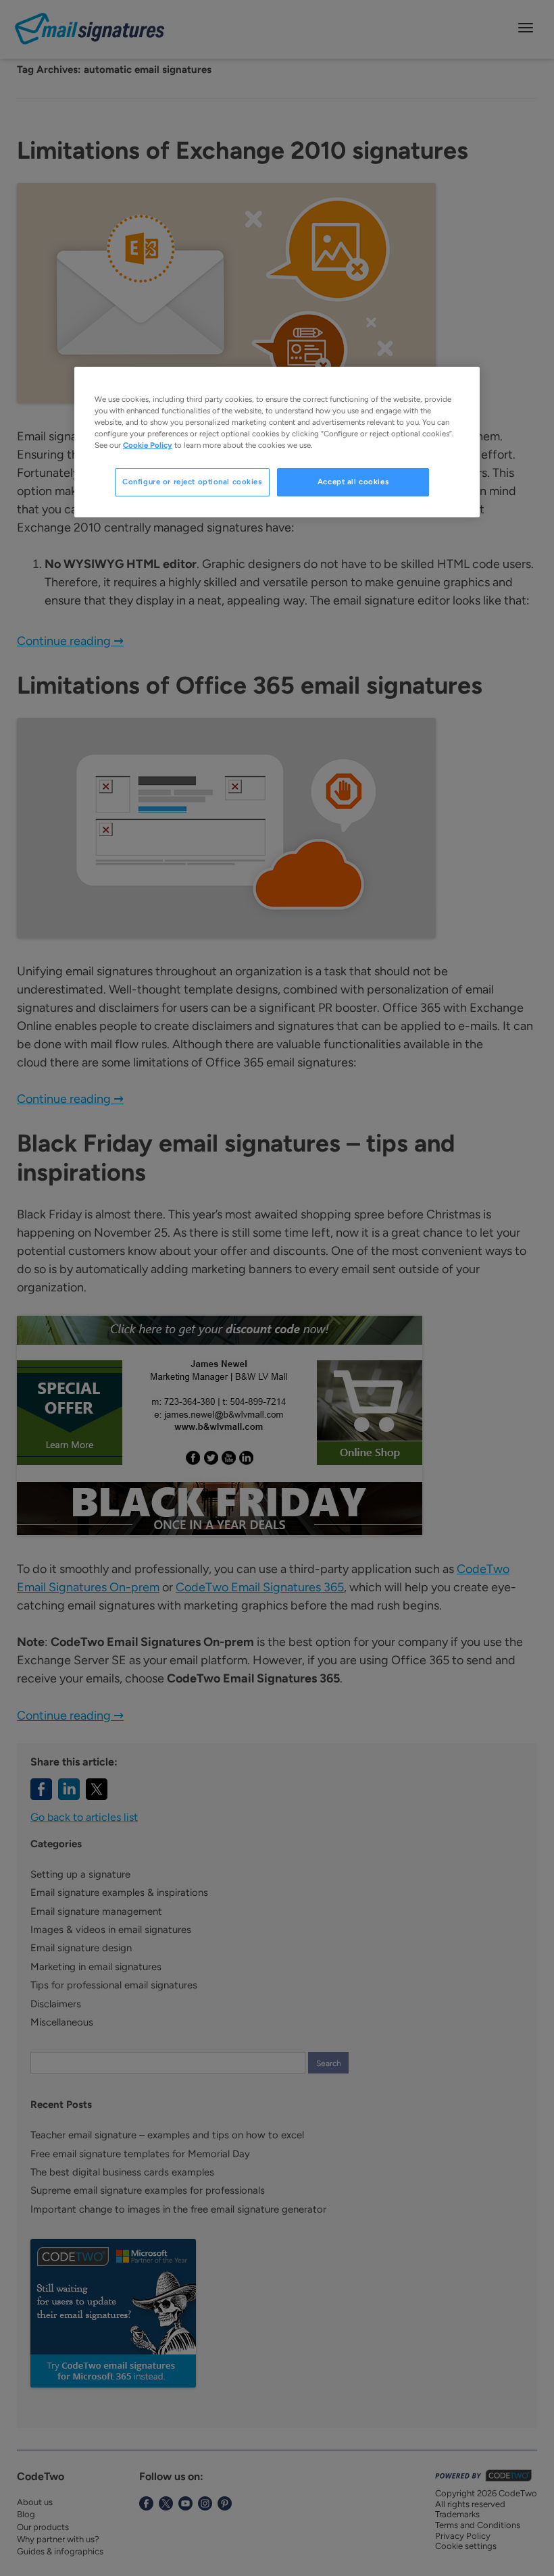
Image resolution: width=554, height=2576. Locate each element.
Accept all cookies (353, 482)
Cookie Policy (148, 445)
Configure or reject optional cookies (192, 482)
